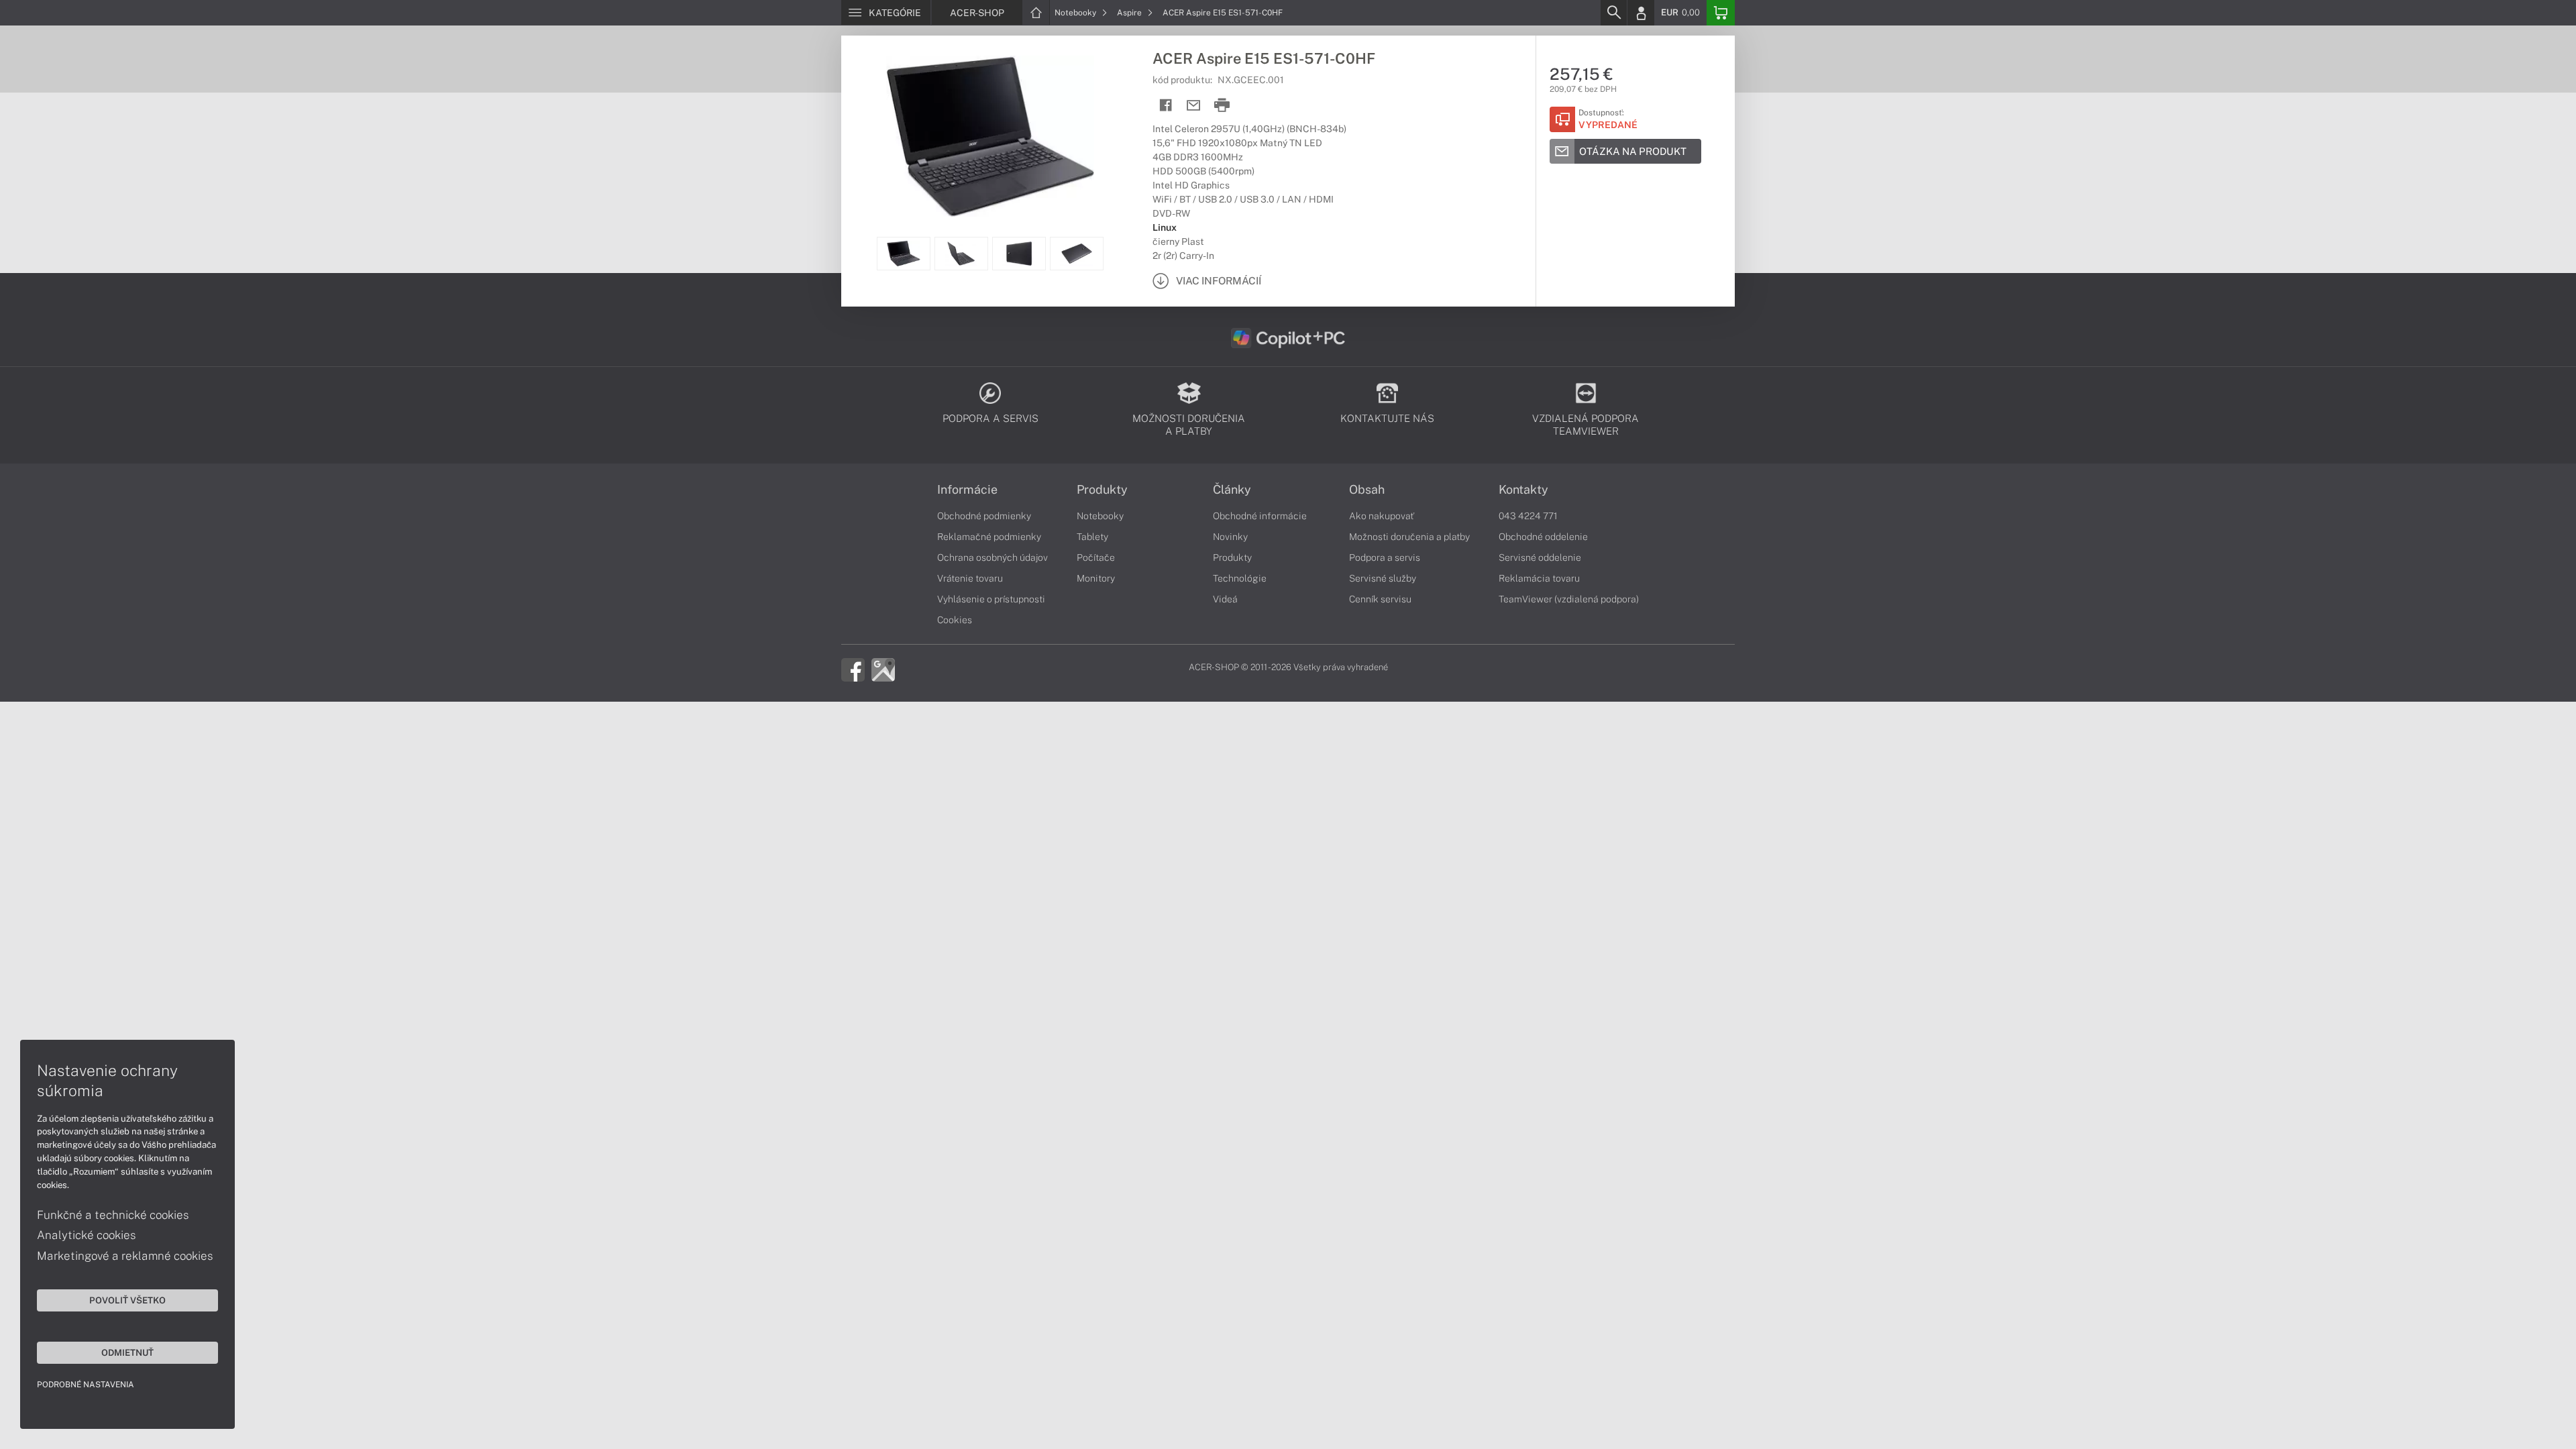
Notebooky (1076, 13)
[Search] (1613, 13)
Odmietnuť (127, 1352)
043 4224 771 (1528, 516)
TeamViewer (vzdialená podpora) (1569, 599)
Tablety (1092, 537)
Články (1232, 490)
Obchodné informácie (1260, 516)
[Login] (1641, 13)
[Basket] (1721, 13)
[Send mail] (1194, 106)
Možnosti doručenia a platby (1409, 537)
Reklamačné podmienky (989, 537)
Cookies (955, 620)
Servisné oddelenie (1540, 557)
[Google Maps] (883, 669)
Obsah (1367, 490)
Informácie (967, 490)
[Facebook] (853, 669)
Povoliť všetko (127, 1300)
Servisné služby (1383, 578)
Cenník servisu (1380, 599)
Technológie (1240, 578)
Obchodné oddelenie (1543, 537)
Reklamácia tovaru (1539, 578)
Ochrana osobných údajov (992, 557)
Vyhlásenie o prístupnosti (991, 599)
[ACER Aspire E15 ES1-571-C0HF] (990, 136)
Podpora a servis (1385, 557)
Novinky (1230, 537)
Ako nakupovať (1382, 516)
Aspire (1130, 13)
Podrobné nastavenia (86, 1385)
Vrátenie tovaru (970, 578)
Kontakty (1523, 490)
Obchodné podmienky (984, 516)
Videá (1225, 599)
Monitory (1096, 578)
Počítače (1096, 557)
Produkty (1102, 490)
